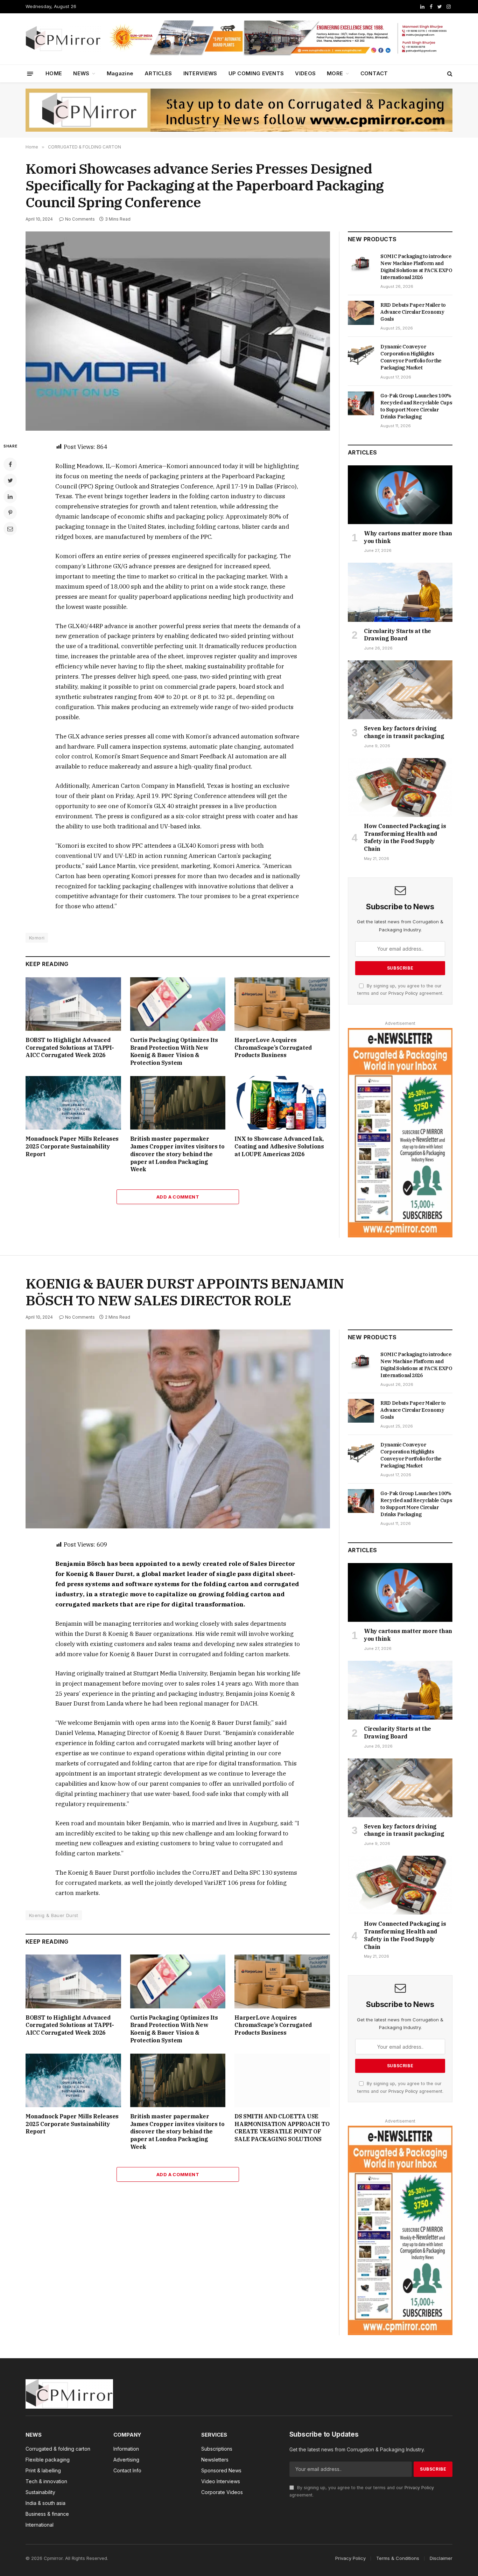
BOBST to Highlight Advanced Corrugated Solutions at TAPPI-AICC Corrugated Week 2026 (70, 1048)
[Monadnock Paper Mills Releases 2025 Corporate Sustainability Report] (73, 1103)
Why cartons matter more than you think (408, 537)
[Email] (10, 529)
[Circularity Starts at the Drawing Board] (400, 592)
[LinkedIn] (10, 497)
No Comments (80, 219)
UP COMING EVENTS (256, 73)
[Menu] (30, 73)
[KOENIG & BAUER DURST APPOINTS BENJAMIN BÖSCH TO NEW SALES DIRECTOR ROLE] (178, 1429)
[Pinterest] (10, 513)
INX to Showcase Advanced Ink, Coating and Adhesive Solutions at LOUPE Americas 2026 (279, 1146)
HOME (54, 73)
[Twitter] (10, 480)
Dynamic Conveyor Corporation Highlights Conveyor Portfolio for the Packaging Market (411, 357)
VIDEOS (305, 73)
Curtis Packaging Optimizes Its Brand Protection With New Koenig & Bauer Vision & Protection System (174, 1051)
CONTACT (374, 73)
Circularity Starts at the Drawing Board (398, 635)
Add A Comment (178, 1197)
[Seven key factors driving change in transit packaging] (400, 690)
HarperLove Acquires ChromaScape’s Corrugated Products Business (273, 1048)
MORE (335, 73)
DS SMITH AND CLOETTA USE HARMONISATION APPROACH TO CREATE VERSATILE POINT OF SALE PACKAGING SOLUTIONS (282, 2128)
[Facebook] (10, 464)
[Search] (449, 74)
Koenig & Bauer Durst (54, 1915)
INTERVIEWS (200, 73)
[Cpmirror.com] (63, 39)
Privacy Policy (403, 993)
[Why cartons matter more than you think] (400, 495)
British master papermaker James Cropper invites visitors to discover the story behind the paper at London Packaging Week (177, 1154)
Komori (37, 938)
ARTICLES (158, 73)
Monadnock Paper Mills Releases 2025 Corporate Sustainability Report (72, 1146)
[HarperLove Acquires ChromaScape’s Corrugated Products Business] (282, 1004)
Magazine (120, 73)
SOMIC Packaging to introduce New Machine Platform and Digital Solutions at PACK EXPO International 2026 (416, 267)
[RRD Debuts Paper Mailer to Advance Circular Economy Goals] (361, 313)
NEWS (81, 73)
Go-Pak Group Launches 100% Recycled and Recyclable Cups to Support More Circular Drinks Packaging (416, 406)
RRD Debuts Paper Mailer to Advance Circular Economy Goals (413, 312)
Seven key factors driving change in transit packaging (404, 732)
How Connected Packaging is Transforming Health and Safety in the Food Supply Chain (405, 837)
